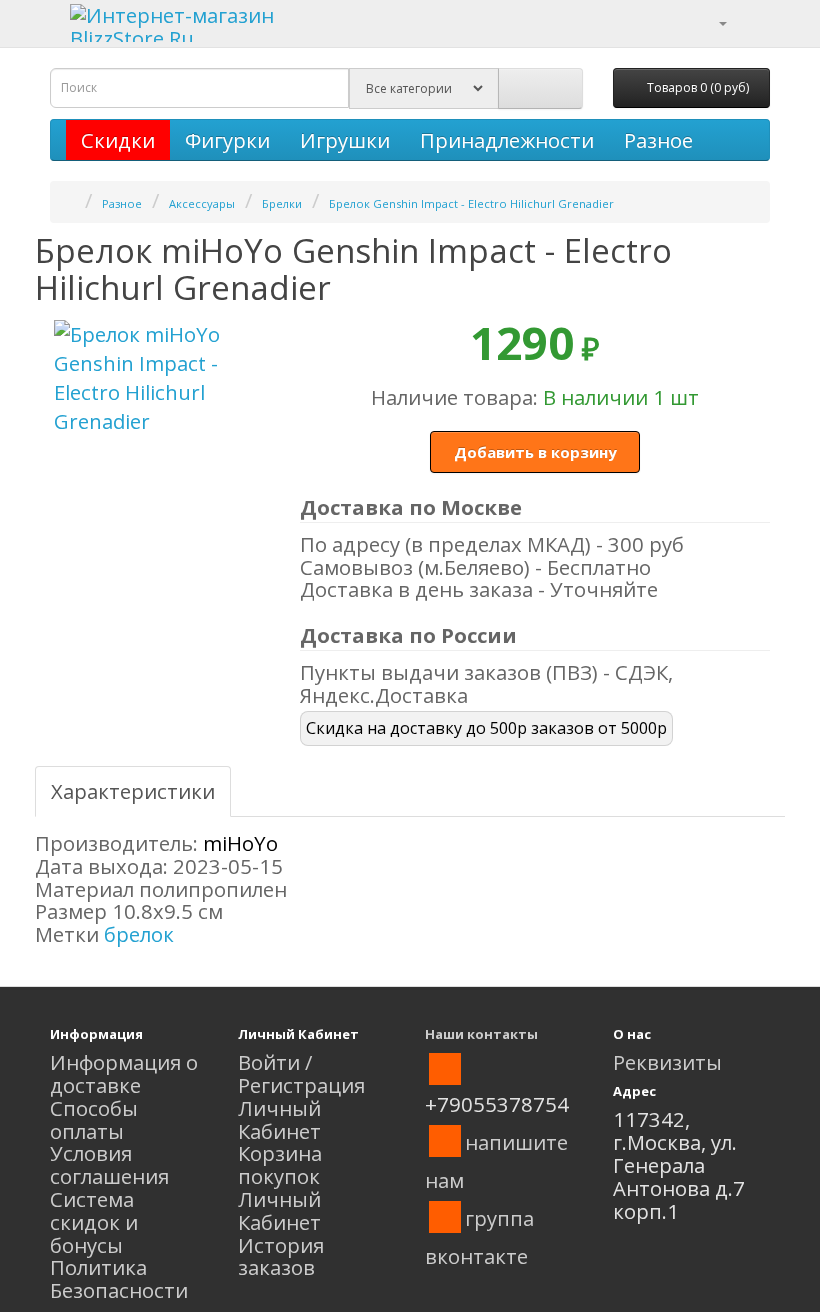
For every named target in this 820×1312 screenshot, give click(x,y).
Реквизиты (667, 1062)
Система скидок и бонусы (94, 1222)
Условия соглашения (109, 1164)
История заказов (281, 1256)
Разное (658, 140)
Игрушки (345, 140)
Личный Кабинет (279, 1119)
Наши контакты (481, 1034)
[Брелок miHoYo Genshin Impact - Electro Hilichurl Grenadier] (160, 378)
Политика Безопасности (119, 1278)
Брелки (282, 203)
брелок (139, 934)
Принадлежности (507, 140)
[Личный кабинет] (710, 21)
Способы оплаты (94, 1119)
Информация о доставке (124, 1073)
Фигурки (227, 140)
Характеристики (133, 791)
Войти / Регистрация (301, 1073)
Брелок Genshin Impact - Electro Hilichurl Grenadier (471, 203)
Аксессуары (202, 203)
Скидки (118, 140)
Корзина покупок (280, 1164)
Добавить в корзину (535, 452)
